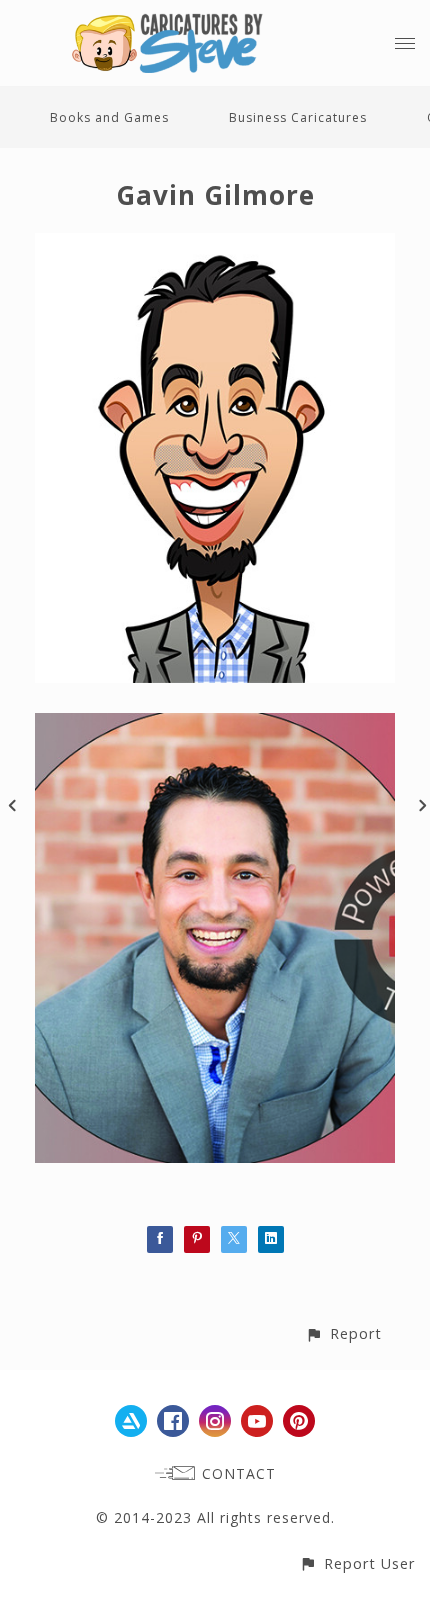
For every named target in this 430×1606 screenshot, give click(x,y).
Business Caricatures (298, 117)
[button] (343, 1333)
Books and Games (109, 117)
